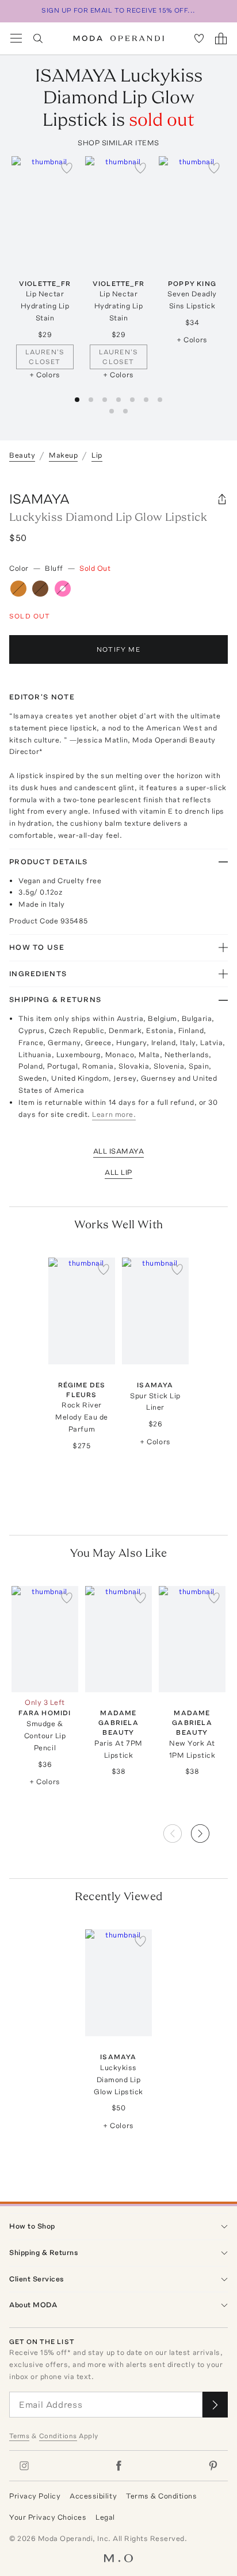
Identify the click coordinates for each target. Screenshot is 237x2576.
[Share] (222, 499)
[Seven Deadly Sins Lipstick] (192, 210)
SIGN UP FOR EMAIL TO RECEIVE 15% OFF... (118, 10)
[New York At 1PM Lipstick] (192, 1639)
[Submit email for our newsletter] (215, 2405)
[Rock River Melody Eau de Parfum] (82, 1311)
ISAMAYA (39, 499)
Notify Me (118, 649)
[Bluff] (63, 589)
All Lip (118, 1172)
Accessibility (93, 2496)
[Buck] (40, 589)
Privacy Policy (35, 2496)
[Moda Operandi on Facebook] (118, 2466)
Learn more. (114, 1114)
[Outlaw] (18, 589)
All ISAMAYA (119, 1151)
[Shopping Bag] (221, 38)
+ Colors (45, 375)
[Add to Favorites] (67, 168)
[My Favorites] (199, 38)
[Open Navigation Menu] (16, 38)
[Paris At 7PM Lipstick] (118, 1639)
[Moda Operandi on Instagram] (24, 2466)
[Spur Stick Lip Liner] (155, 1311)
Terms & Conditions (161, 2496)
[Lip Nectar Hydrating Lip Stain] (45, 210)
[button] (209, 1830)
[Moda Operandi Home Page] (119, 38)
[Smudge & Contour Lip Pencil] (45, 1639)
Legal (105, 2517)
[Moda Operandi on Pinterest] (213, 2466)
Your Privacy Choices (48, 2517)
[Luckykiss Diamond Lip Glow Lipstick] (118, 1983)
